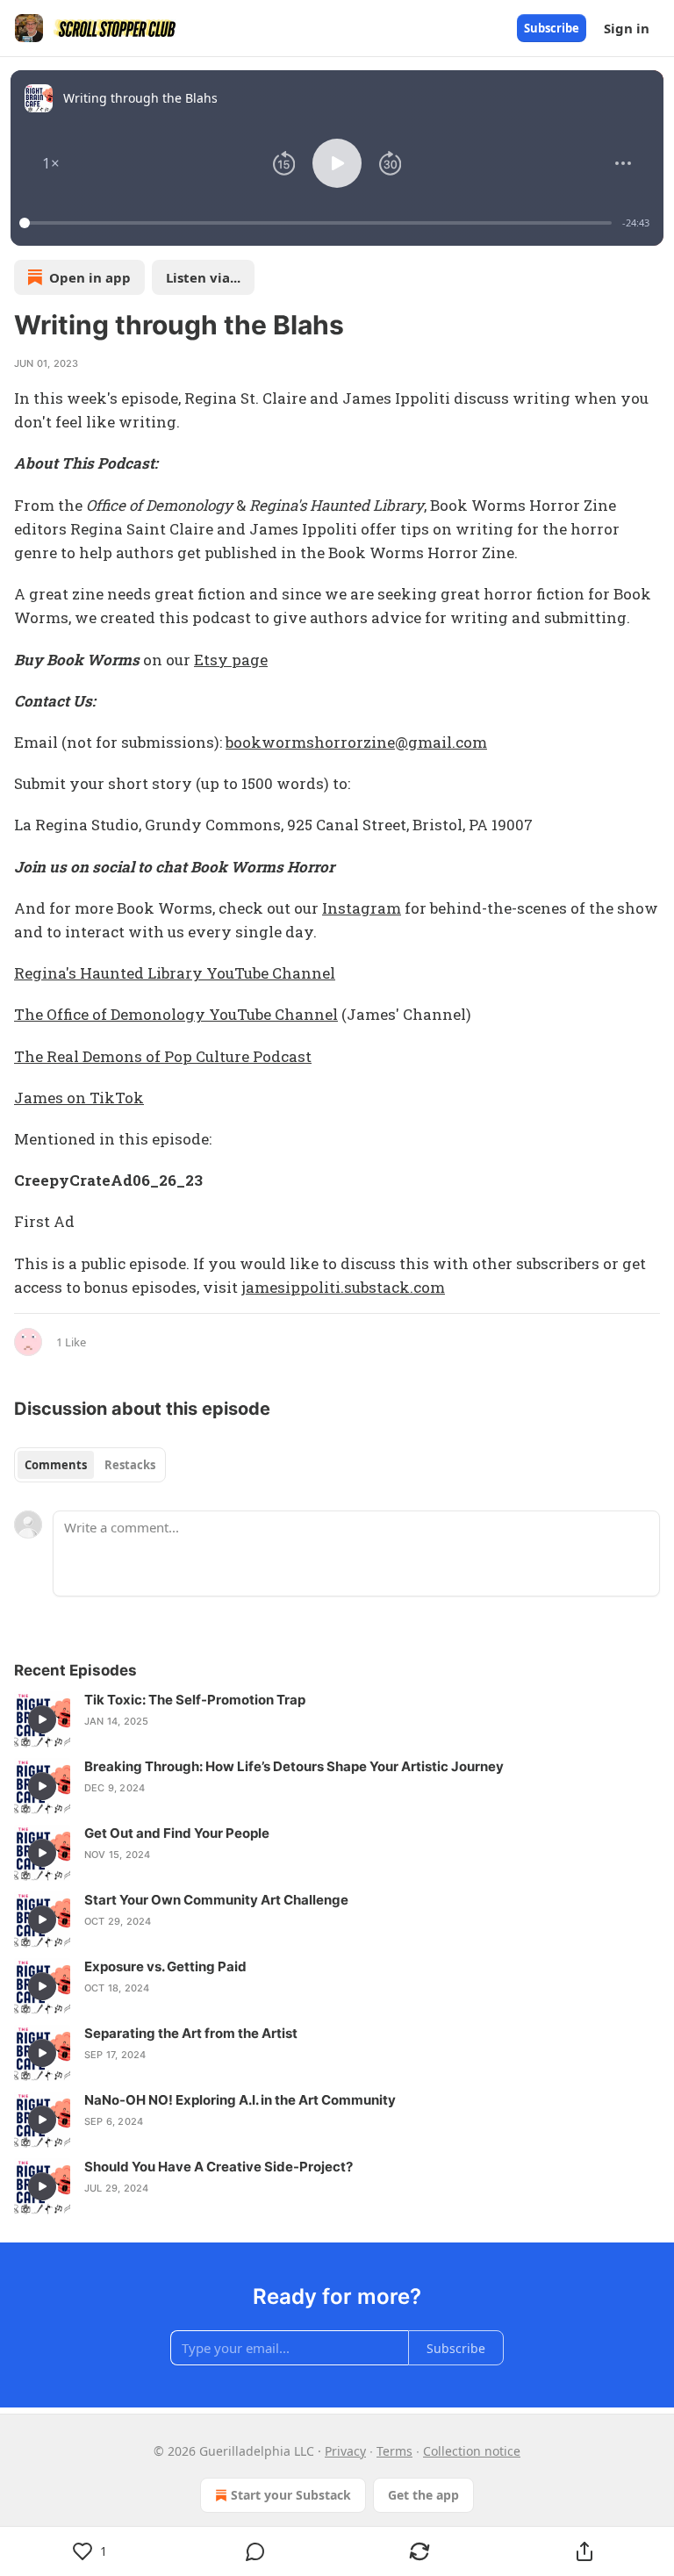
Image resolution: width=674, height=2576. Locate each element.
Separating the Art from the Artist (191, 2033)
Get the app (423, 2495)
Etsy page (231, 660)
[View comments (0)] (255, 2551)
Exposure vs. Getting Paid (165, 1966)
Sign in (627, 28)
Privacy (345, 2451)
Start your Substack (291, 2495)
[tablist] (90, 1465)
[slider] (318, 223)
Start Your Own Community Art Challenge (216, 1900)
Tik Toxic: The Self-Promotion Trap (195, 1700)
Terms (394, 2451)
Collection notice (472, 2451)
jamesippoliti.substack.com (343, 1287)
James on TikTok (79, 1098)
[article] (337, 1719)
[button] (51, 163)
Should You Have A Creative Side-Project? (219, 2167)
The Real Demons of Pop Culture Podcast (163, 1056)
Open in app (90, 277)
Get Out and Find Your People (177, 1833)
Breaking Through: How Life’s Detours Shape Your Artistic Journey (294, 1766)
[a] (42, 1719)
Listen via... (203, 277)
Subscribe (552, 28)
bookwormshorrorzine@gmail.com (356, 742)
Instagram (362, 908)
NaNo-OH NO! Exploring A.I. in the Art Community (240, 2100)
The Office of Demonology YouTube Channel (176, 1014)
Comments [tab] (56, 1465)
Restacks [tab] (130, 1465)
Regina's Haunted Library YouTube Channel (175, 973)
